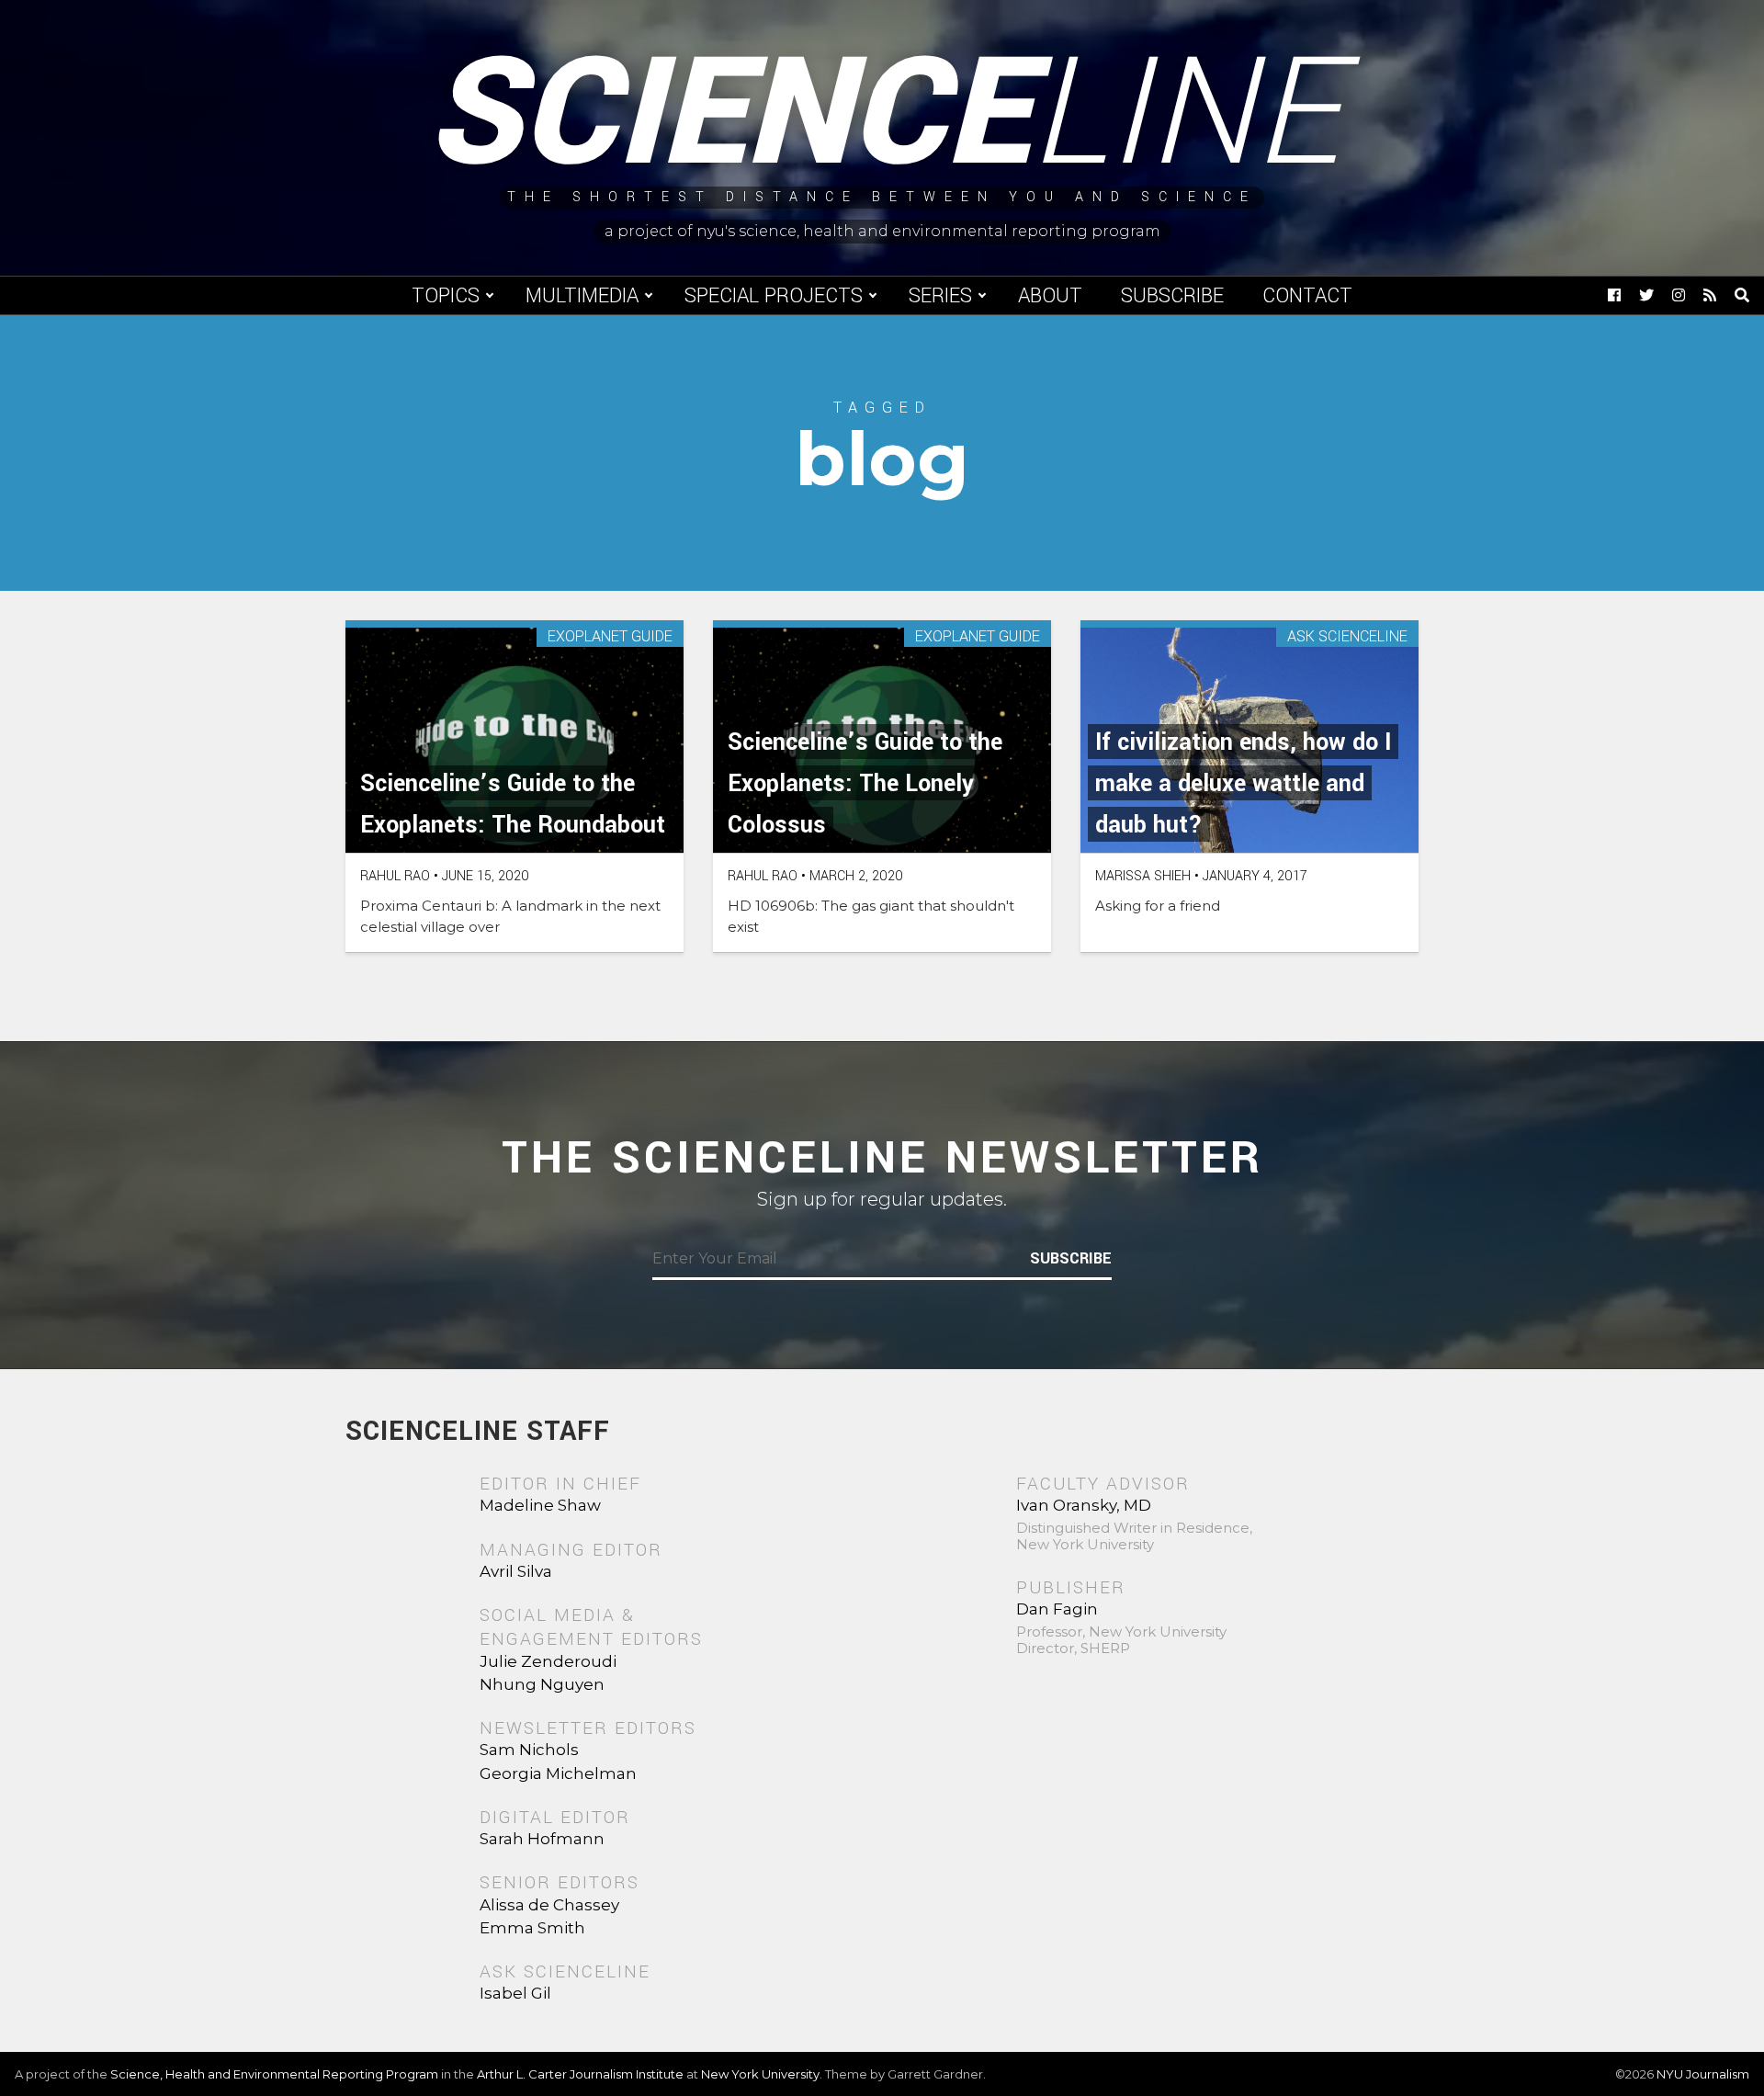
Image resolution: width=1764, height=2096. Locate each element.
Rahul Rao (395, 876)
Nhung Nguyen (542, 1684)
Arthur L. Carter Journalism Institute (580, 2074)
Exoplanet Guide (610, 637)
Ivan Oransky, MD (1084, 1505)
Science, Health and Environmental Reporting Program (274, 2074)
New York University (760, 2074)
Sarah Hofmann (542, 1839)
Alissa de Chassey (549, 1905)
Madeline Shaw (540, 1505)
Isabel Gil (515, 1993)
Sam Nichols (529, 1750)
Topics (446, 296)
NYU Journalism (1703, 2074)
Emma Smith (532, 1928)
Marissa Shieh (1143, 876)
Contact (1307, 296)
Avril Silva (516, 1571)
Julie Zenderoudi (548, 1661)
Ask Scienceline (1347, 637)
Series (940, 296)
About (1050, 296)
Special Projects (774, 296)
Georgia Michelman (558, 1773)
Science (882, 115)
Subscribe (1172, 296)
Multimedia (582, 296)
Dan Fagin (1057, 1609)
